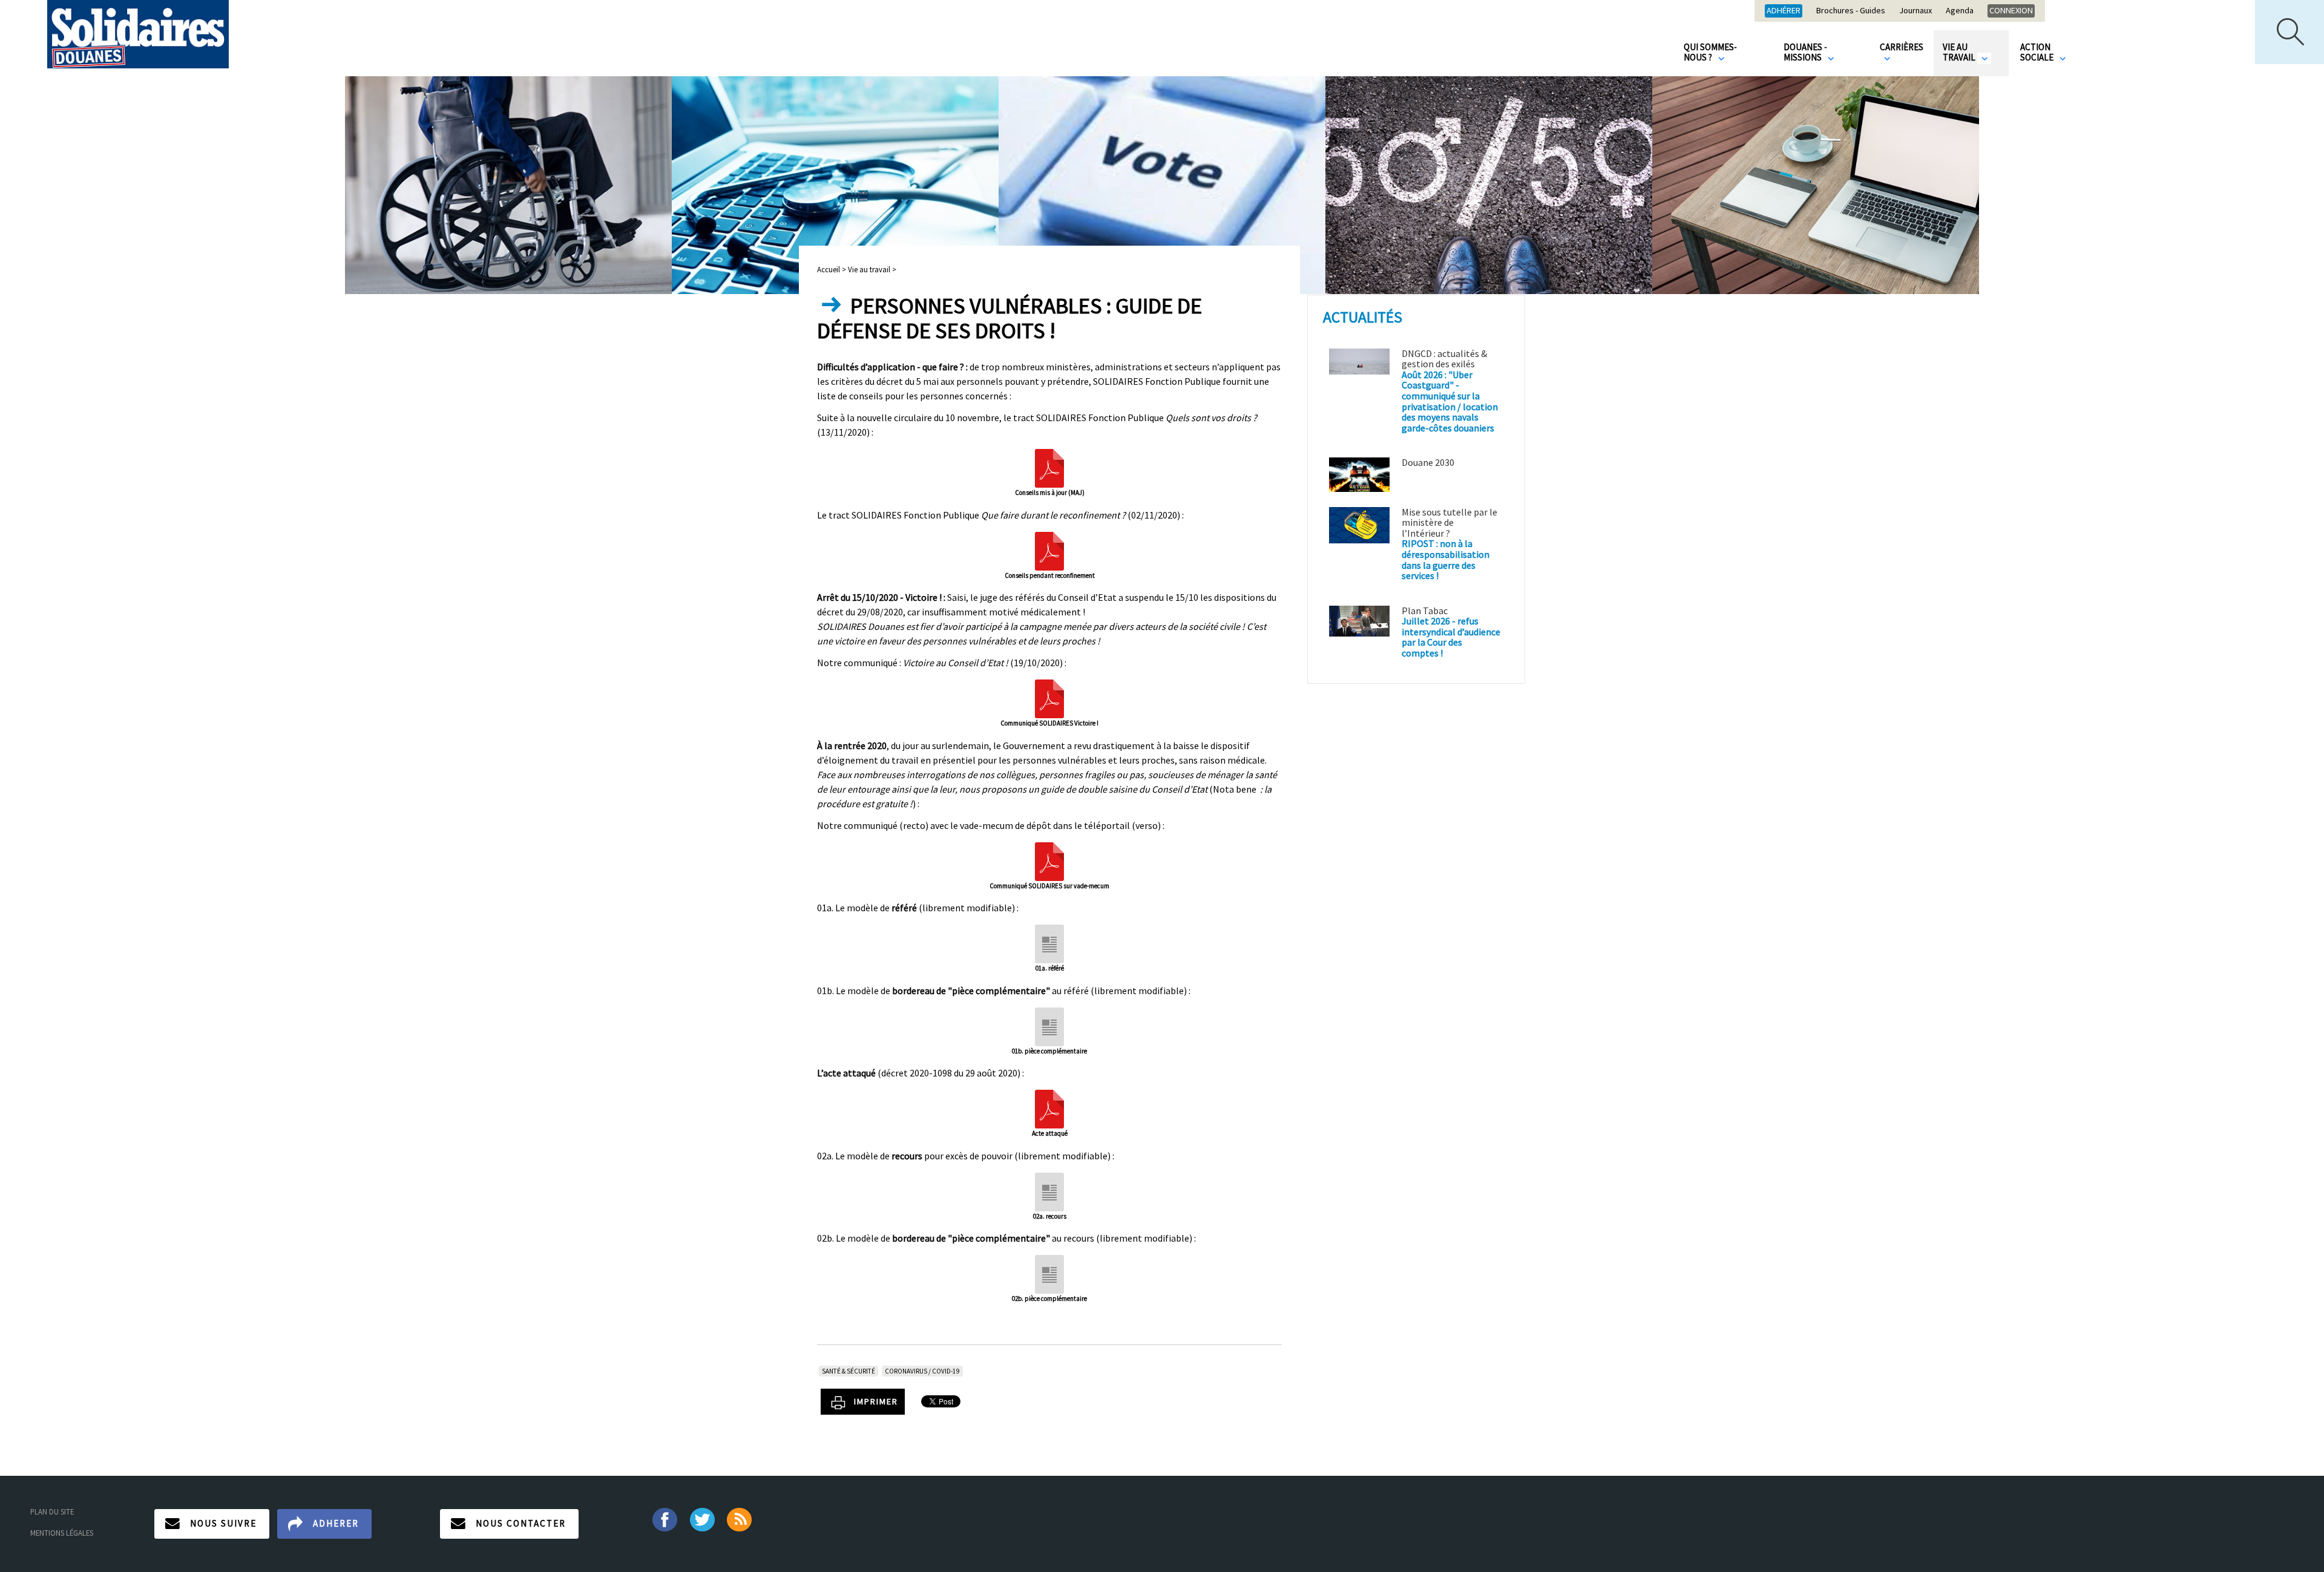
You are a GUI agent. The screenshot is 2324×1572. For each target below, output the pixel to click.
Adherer (336, 1523)
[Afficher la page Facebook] (664, 1519)
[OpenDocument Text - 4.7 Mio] (1049, 943)
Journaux (1915, 11)
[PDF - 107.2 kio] (1049, 1108)
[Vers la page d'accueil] (138, 34)
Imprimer (876, 1401)
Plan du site (52, 1511)
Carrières (1902, 47)
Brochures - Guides (1851, 11)
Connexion (2011, 10)
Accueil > (832, 269)
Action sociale (2038, 52)
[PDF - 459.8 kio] (1049, 698)
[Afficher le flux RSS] (740, 1519)
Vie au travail (1960, 52)
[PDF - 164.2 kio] (1049, 467)
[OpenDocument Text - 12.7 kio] (1049, 1025)
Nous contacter (521, 1523)
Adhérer (1784, 10)
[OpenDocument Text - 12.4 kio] (1049, 1273)
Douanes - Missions (1805, 52)
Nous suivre (223, 1523)
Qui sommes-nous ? (1710, 52)
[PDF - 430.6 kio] (1049, 860)
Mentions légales (62, 1533)
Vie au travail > (872, 269)
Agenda (1960, 11)
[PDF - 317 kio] (1049, 549)
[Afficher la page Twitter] (702, 1519)
